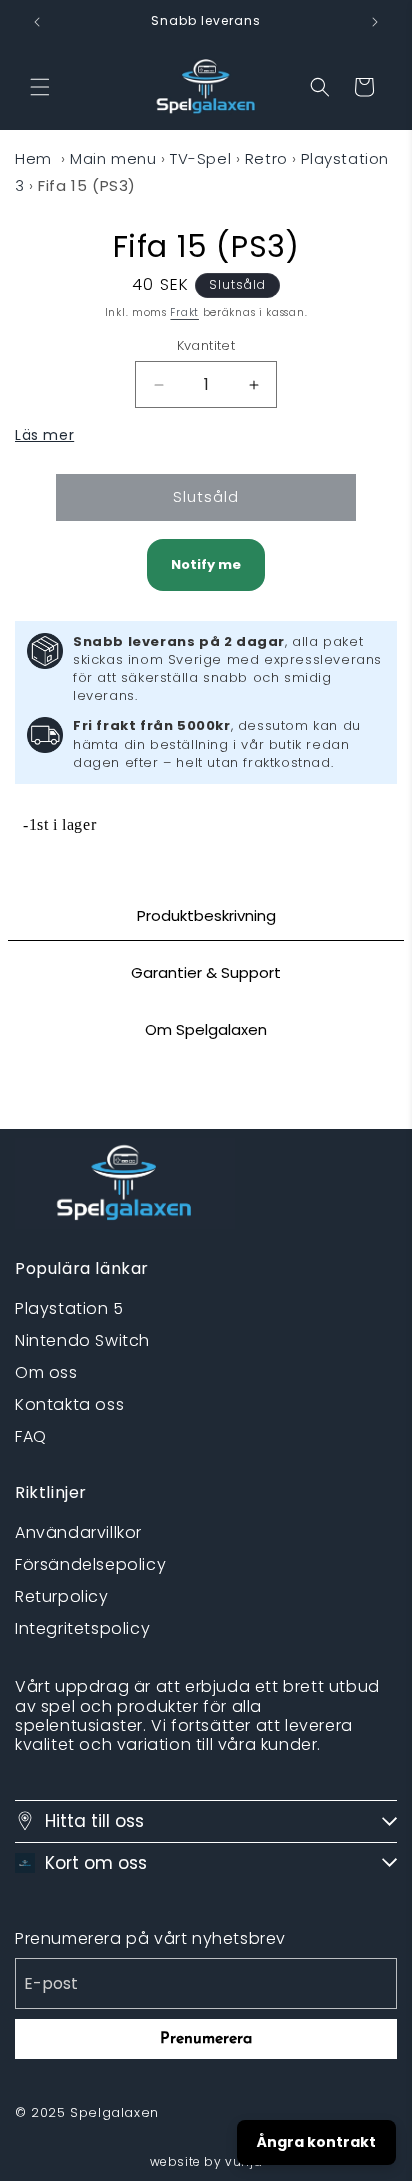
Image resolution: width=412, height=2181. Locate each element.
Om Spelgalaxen (206, 1029)
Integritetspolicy (82, 1628)
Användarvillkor (78, 1532)
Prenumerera (206, 2039)
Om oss (46, 1372)
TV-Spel (200, 158)
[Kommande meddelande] (375, 22)
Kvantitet (206, 345)
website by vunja (206, 2161)
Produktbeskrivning (206, 915)
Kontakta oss (69, 1404)
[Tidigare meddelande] (37, 22)
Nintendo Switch (82, 1340)
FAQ (31, 1436)
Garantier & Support (206, 972)
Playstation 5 (69, 1308)
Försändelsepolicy (90, 1564)
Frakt (184, 312)
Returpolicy (62, 1596)
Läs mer (44, 435)
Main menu (113, 158)
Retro (266, 158)
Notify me (206, 564)
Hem (33, 158)
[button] (40, 87)
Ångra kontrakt (316, 2142)
